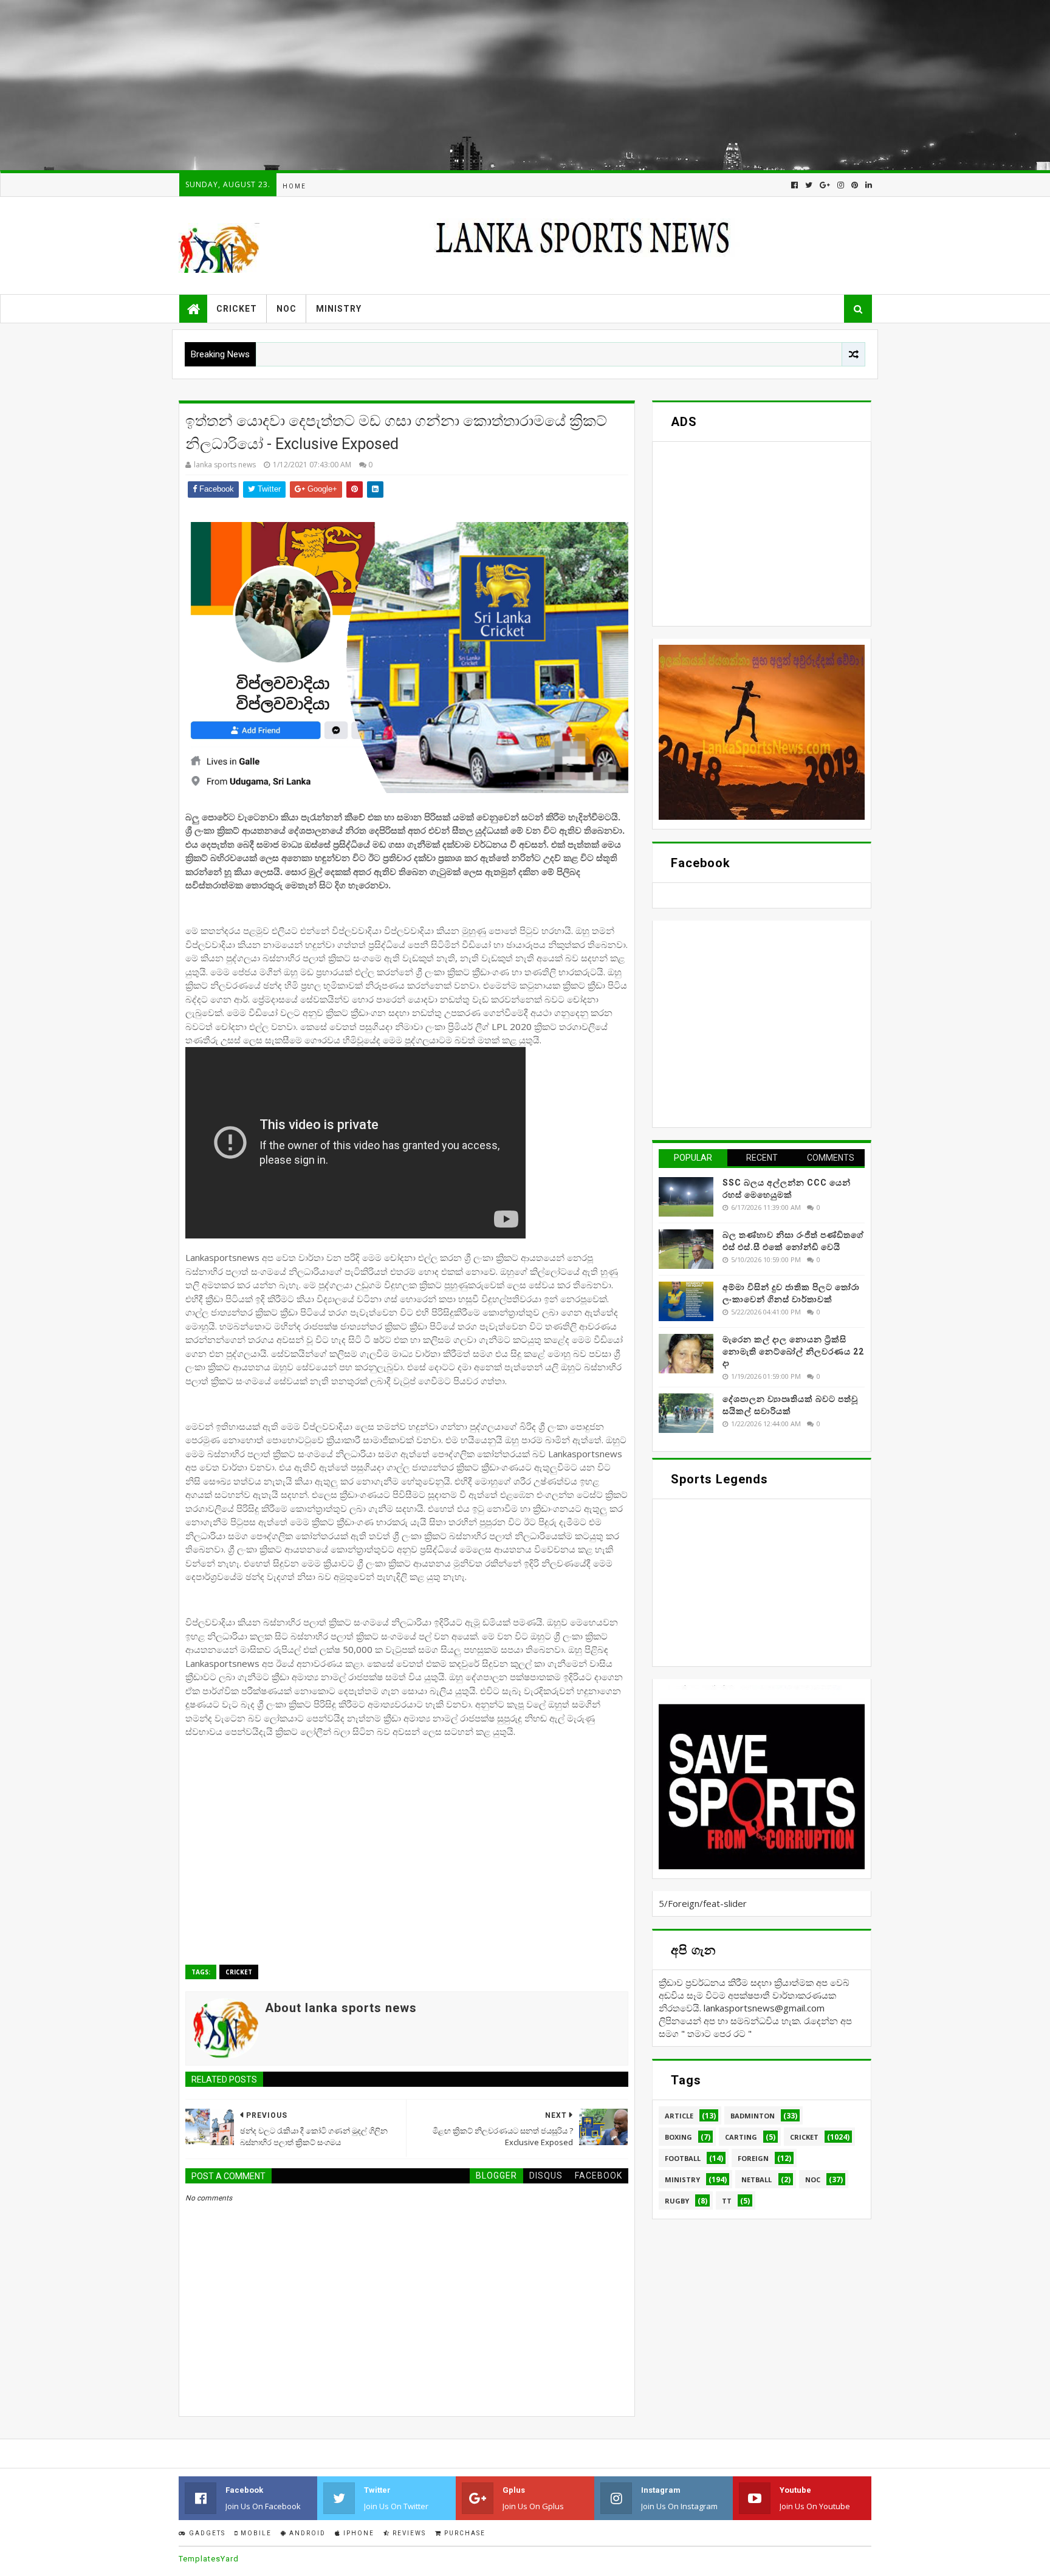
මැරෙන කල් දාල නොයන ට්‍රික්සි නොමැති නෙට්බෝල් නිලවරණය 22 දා (793, 1351)
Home (294, 186)
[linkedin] (867, 185)
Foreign (753, 2158)
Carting (741, 2137)
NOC (287, 309)
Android (306, 2533)
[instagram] (841, 185)
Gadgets (206, 2533)
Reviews (408, 2533)
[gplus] (825, 185)
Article (679, 2116)
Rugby (677, 2201)
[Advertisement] (365, 85)
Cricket (237, 309)
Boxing (678, 2137)
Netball (757, 2179)
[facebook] (794, 185)
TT (727, 2201)
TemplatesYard (209, 2559)
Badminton (753, 2116)
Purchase (464, 2533)
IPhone (358, 2533)
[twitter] (809, 185)
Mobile (255, 2533)
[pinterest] (855, 185)
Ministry (339, 309)
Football (683, 2158)
